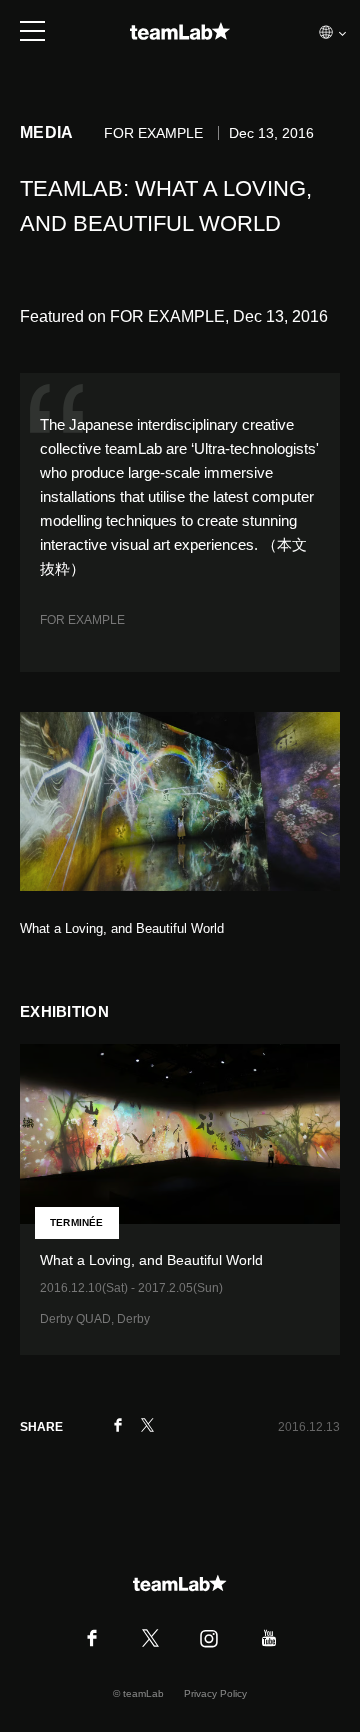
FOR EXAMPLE (82, 620)
